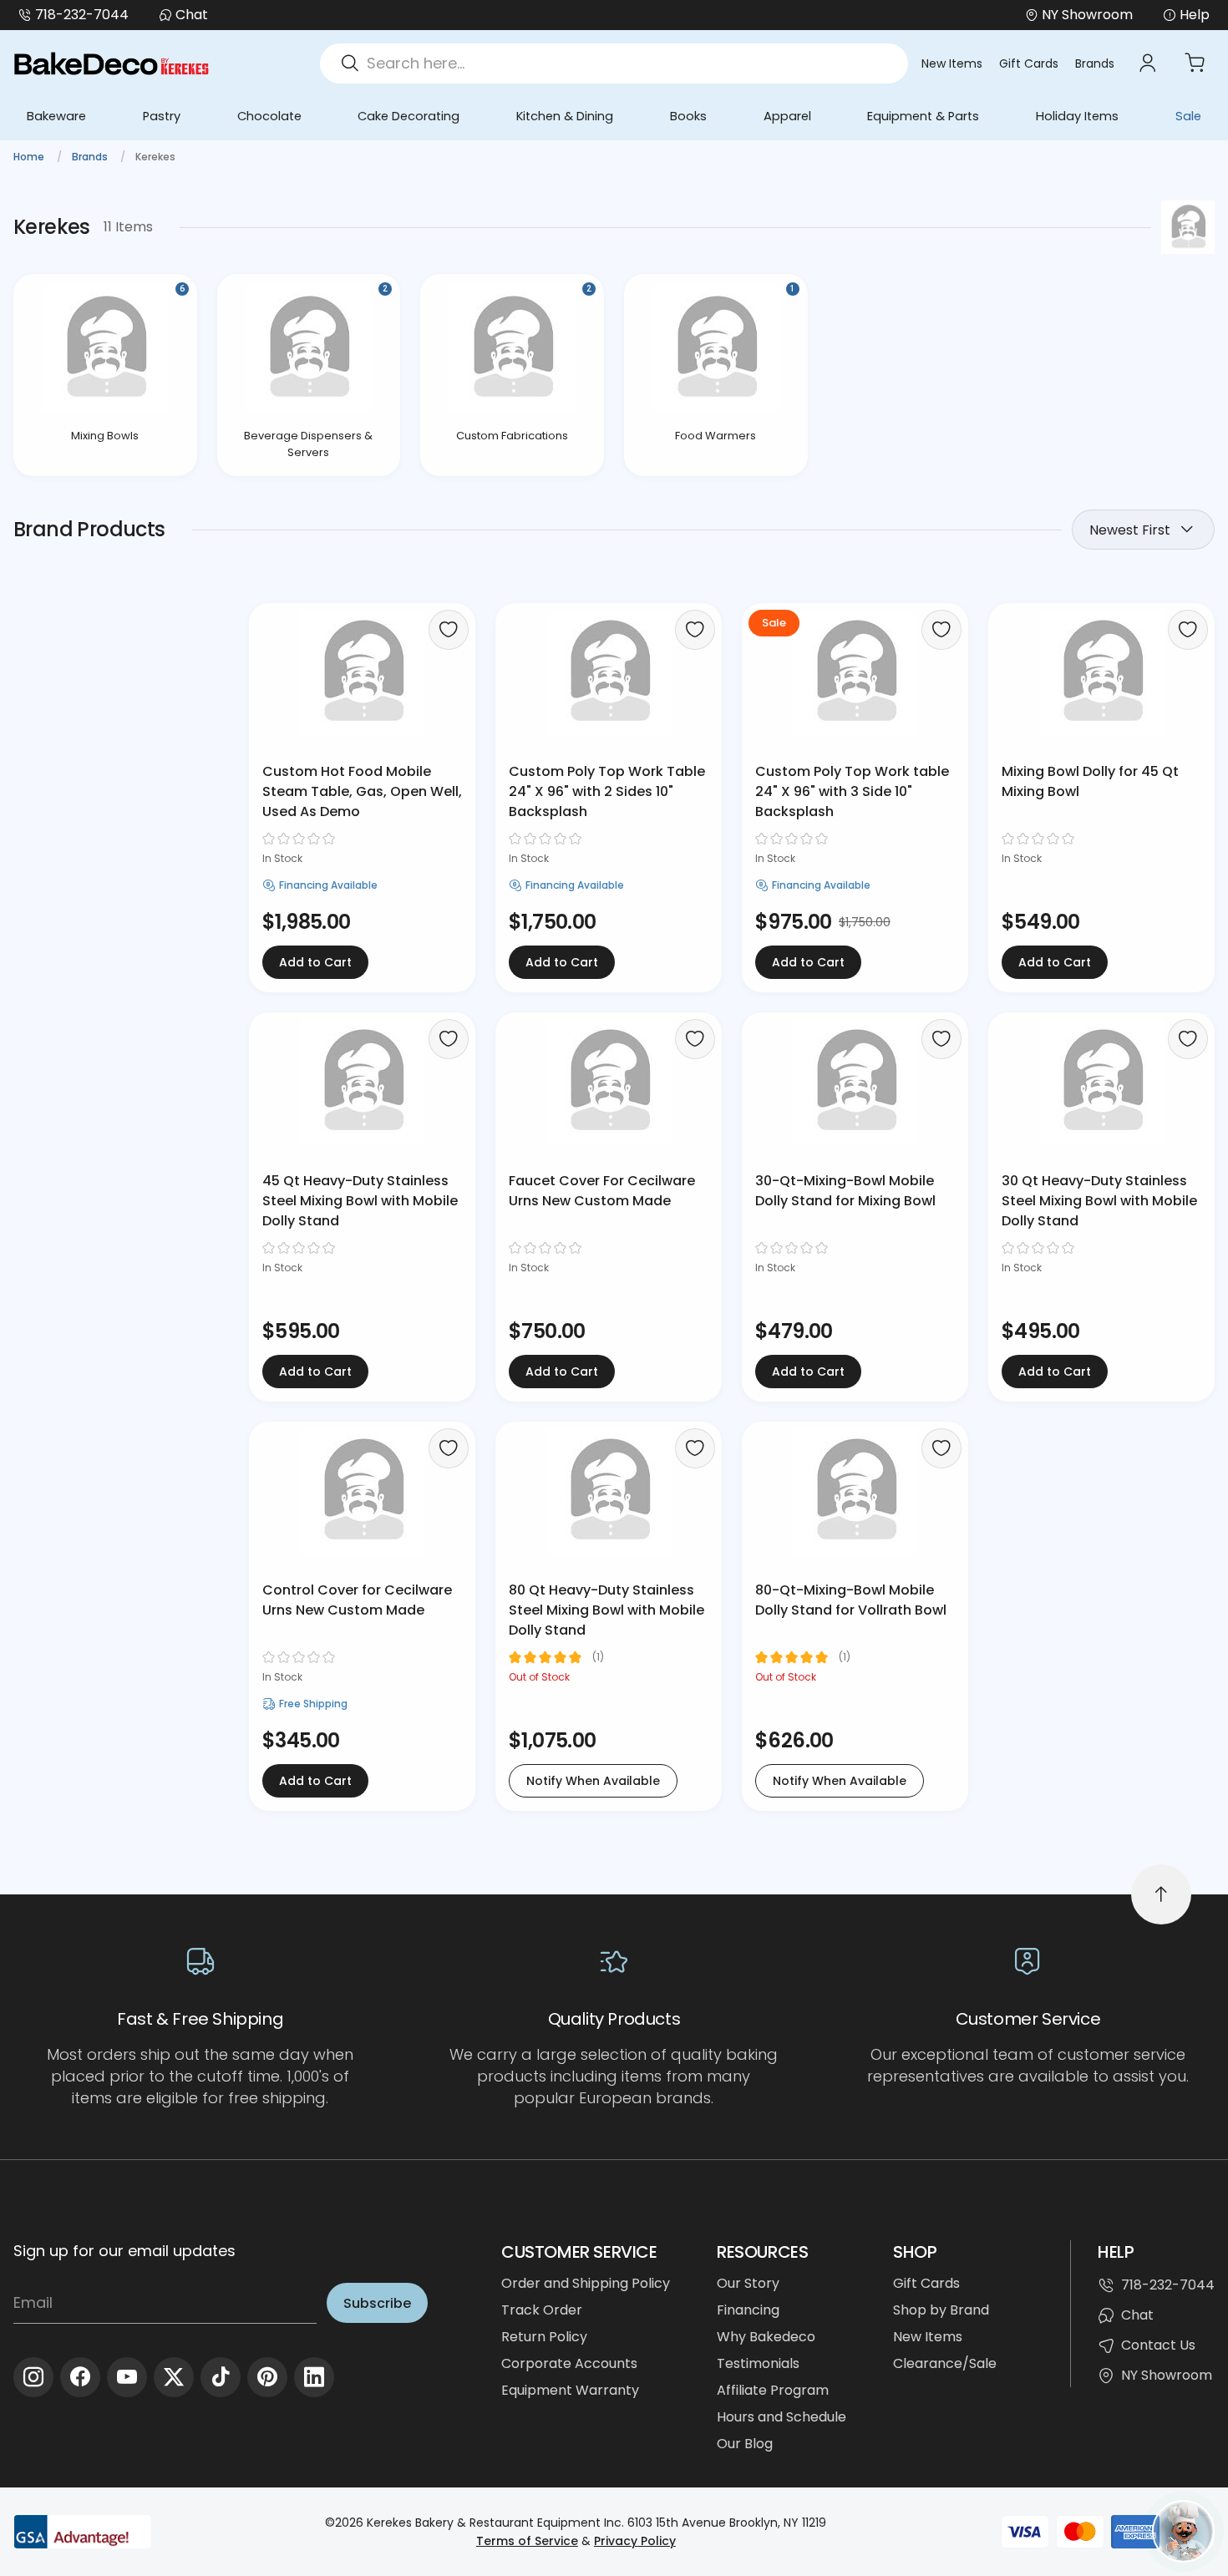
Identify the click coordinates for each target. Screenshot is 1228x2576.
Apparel (787, 116)
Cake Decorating (408, 116)
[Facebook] (80, 2377)
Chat (192, 15)
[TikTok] (221, 2377)
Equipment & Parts (923, 116)
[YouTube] (127, 2377)
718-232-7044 (82, 15)
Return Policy (544, 2337)
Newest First (1130, 530)
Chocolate (269, 116)
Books (688, 116)
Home (30, 157)
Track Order (542, 2310)
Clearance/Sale (945, 2363)
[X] (174, 2377)
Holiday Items (1077, 116)
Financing (748, 2310)
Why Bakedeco (766, 2337)
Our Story (748, 2283)
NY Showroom (1167, 2375)
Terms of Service (527, 2541)
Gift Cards (1029, 63)
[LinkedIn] (314, 2377)
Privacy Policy (635, 2541)
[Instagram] (33, 2377)
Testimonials (758, 2363)
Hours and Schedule (781, 2417)
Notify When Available (593, 1781)
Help (1195, 15)
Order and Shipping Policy (586, 2283)
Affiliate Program (773, 2390)
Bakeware (56, 116)
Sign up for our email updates (124, 2251)
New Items (952, 63)
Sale (1188, 116)
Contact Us (1158, 2345)
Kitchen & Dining (565, 116)
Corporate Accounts (569, 2363)
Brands (1095, 63)
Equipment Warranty (570, 2390)
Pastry (162, 116)
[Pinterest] (267, 2377)
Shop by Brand (941, 2310)
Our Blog (745, 2444)
